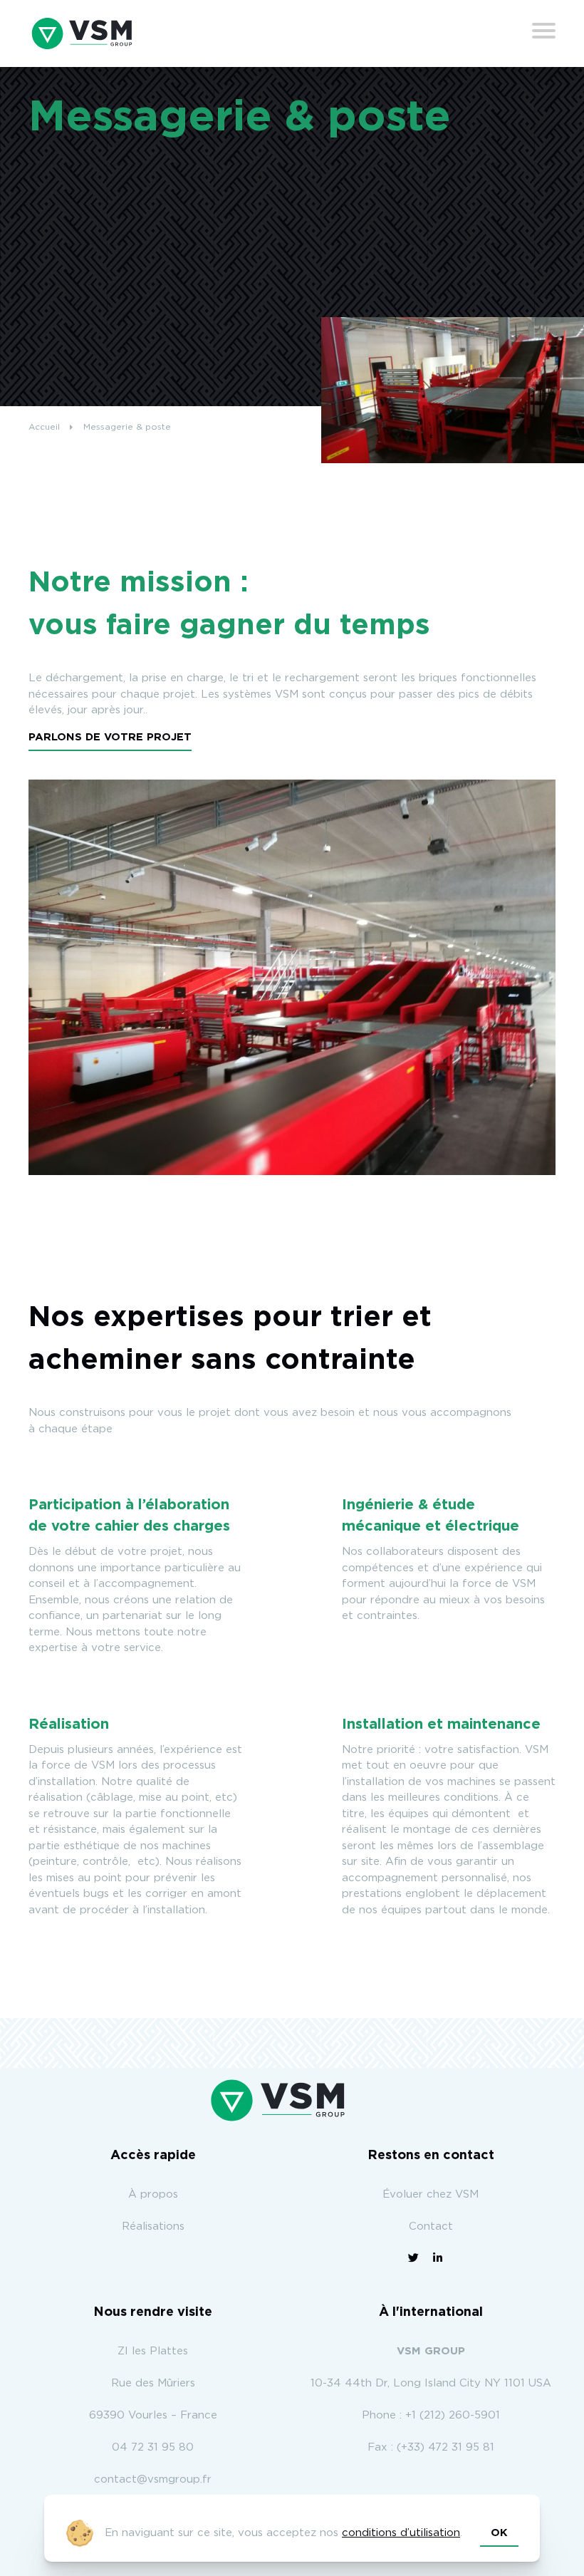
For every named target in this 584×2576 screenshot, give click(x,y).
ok (499, 2533)
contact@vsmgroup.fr (153, 2479)
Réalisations (153, 2226)
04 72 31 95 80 (153, 2447)
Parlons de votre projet (110, 737)
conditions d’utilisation (401, 2533)
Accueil (44, 427)
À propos (153, 2194)
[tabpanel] (292, 977)
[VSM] (82, 33)
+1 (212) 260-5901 (453, 2415)
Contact (431, 2226)
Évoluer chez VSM (431, 2194)
